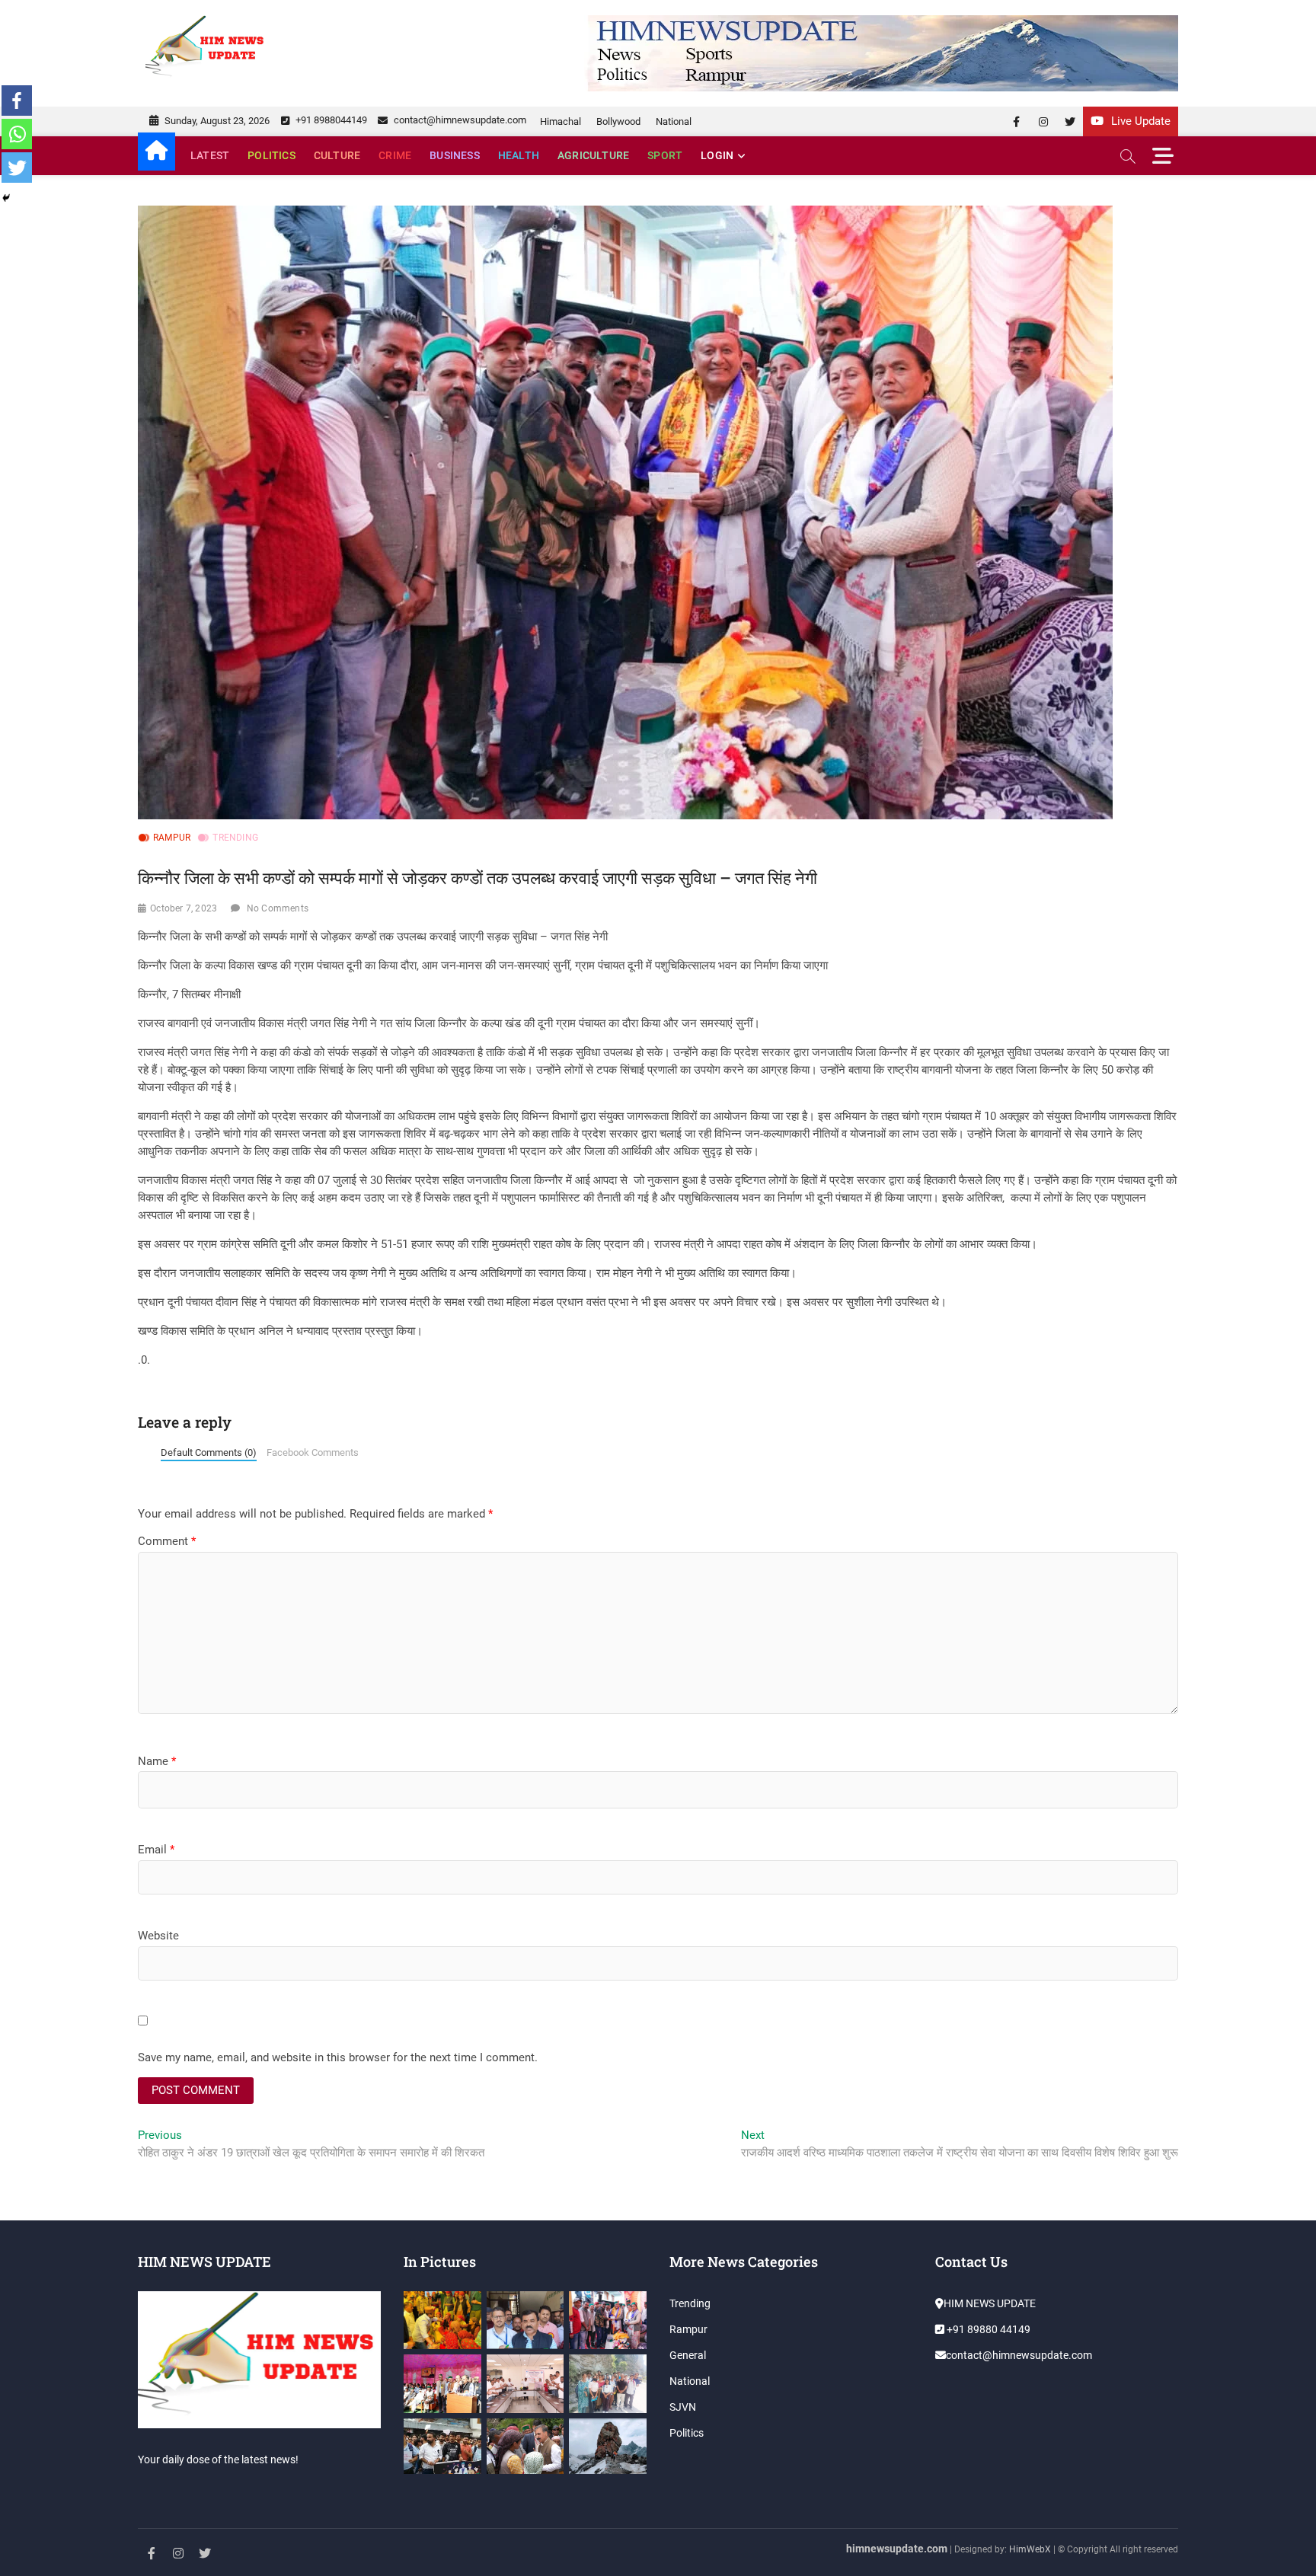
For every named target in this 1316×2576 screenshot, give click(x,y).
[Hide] (6, 198)
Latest (210, 155)
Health (519, 155)
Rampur (172, 838)
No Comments (278, 908)
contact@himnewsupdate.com (459, 120)
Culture (337, 155)
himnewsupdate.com (897, 2549)
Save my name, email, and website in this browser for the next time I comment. (338, 2057)
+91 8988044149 (330, 120)
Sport (665, 155)
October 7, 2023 (184, 908)
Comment (167, 1541)
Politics (272, 155)
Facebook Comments (313, 1452)
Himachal (561, 121)
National (674, 121)
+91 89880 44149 (987, 2329)
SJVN (683, 2407)
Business (455, 155)
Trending (235, 838)
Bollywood (618, 121)
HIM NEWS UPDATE (990, 2303)
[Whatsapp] (17, 134)
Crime (395, 155)
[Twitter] (17, 168)
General (688, 2355)
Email (156, 1850)
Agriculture (593, 155)
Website (158, 1936)
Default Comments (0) (209, 1452)
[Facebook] (17, 101)
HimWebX (1030, 2549)
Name (157, 1761)
